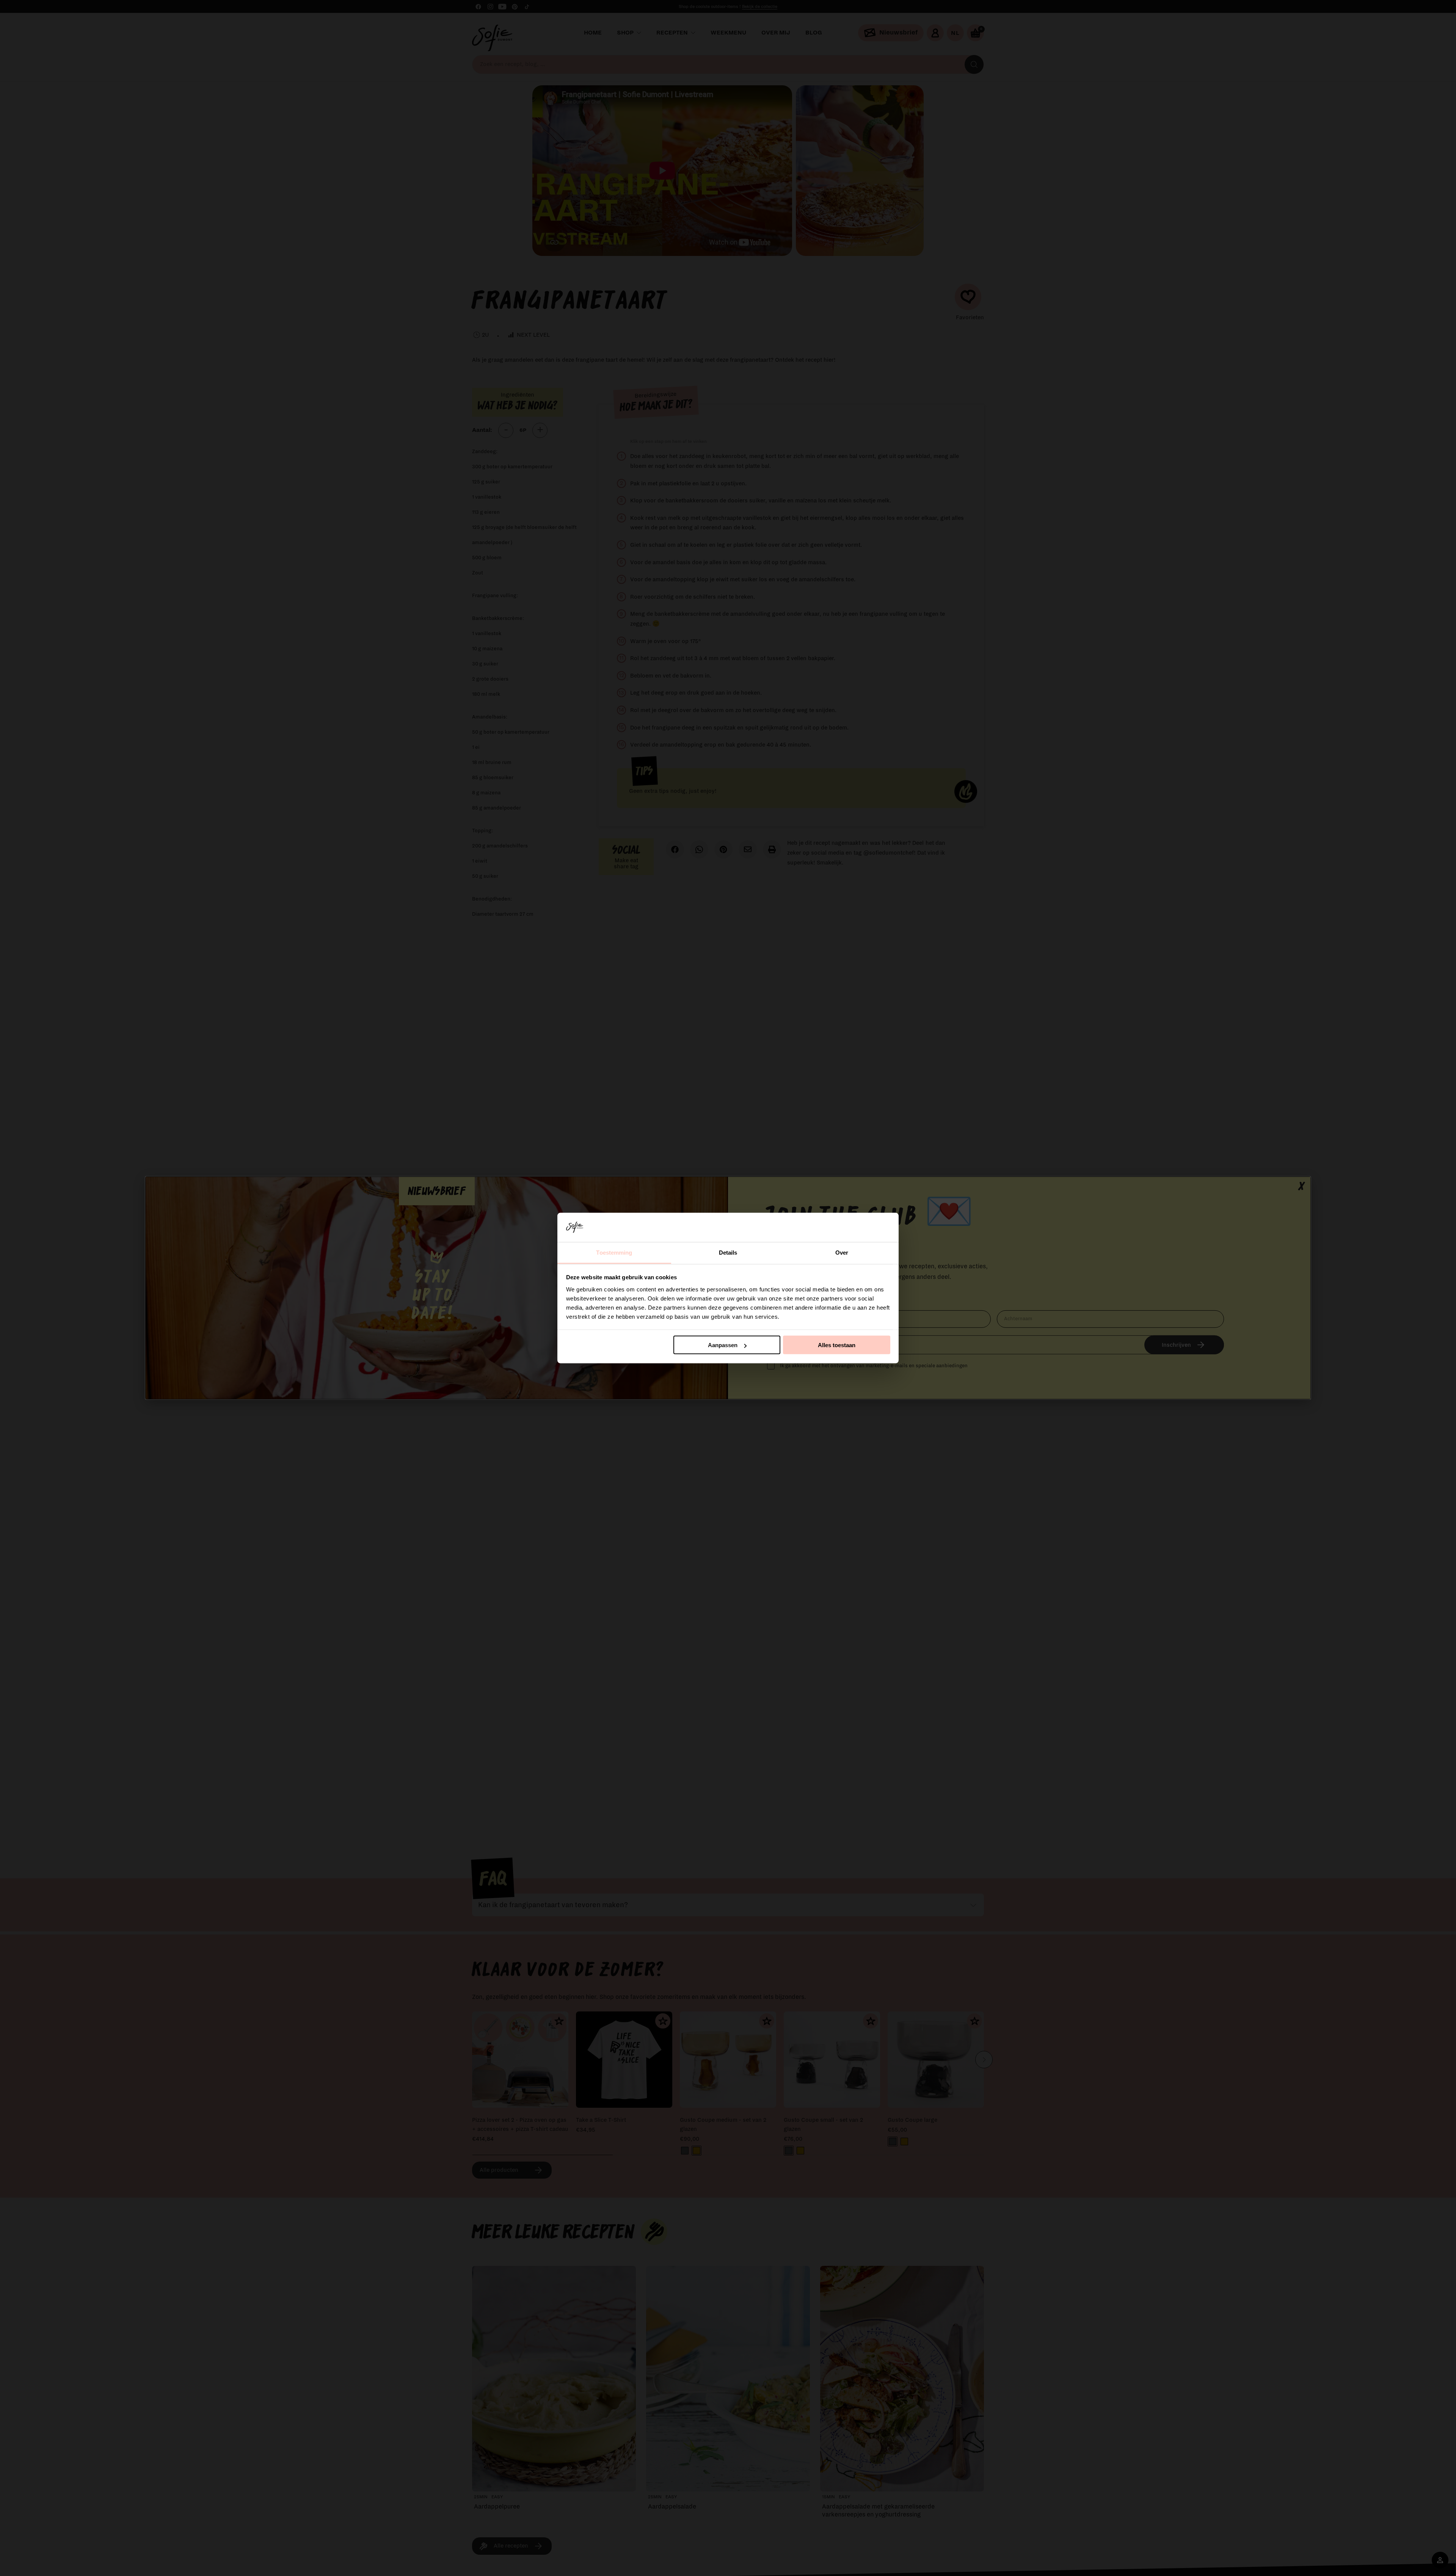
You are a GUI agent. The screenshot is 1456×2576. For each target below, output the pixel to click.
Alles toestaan (837, 1345)
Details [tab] (728, 1252)
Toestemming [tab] (614, 1252)
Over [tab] (842, 1252)
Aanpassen (723, 1345)
